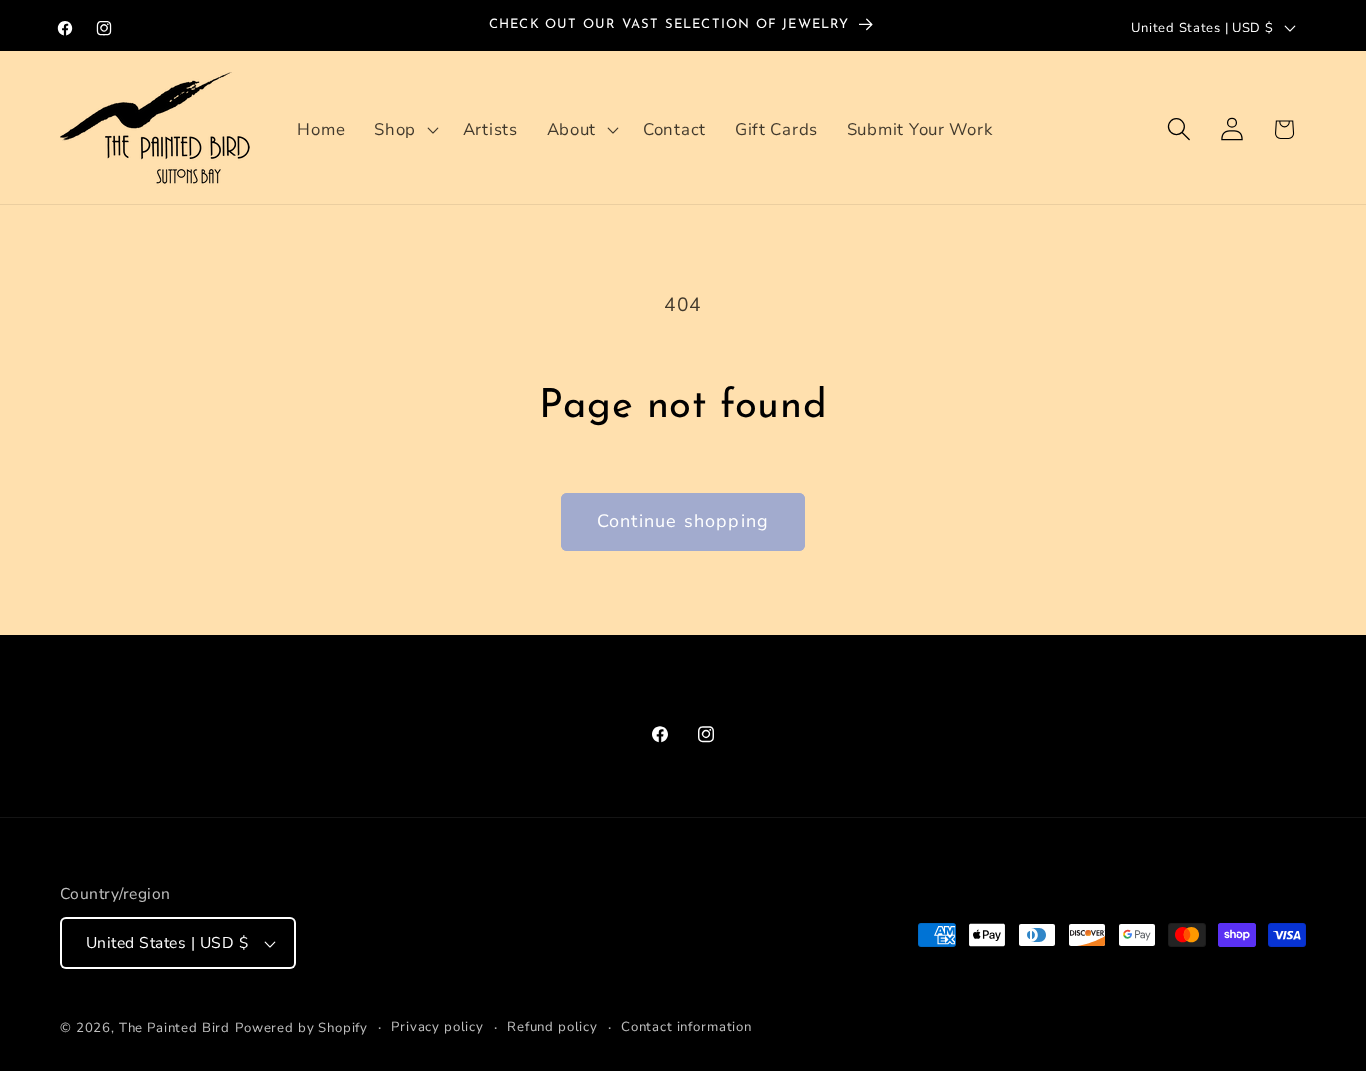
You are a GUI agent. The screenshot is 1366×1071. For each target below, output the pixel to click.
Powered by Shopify (301, 1028)
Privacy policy (437, 1027)
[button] (404, 129)
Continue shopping (683, 521)
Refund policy (552, 1027)
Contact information (686, 1027)
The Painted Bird (174, 1028)
